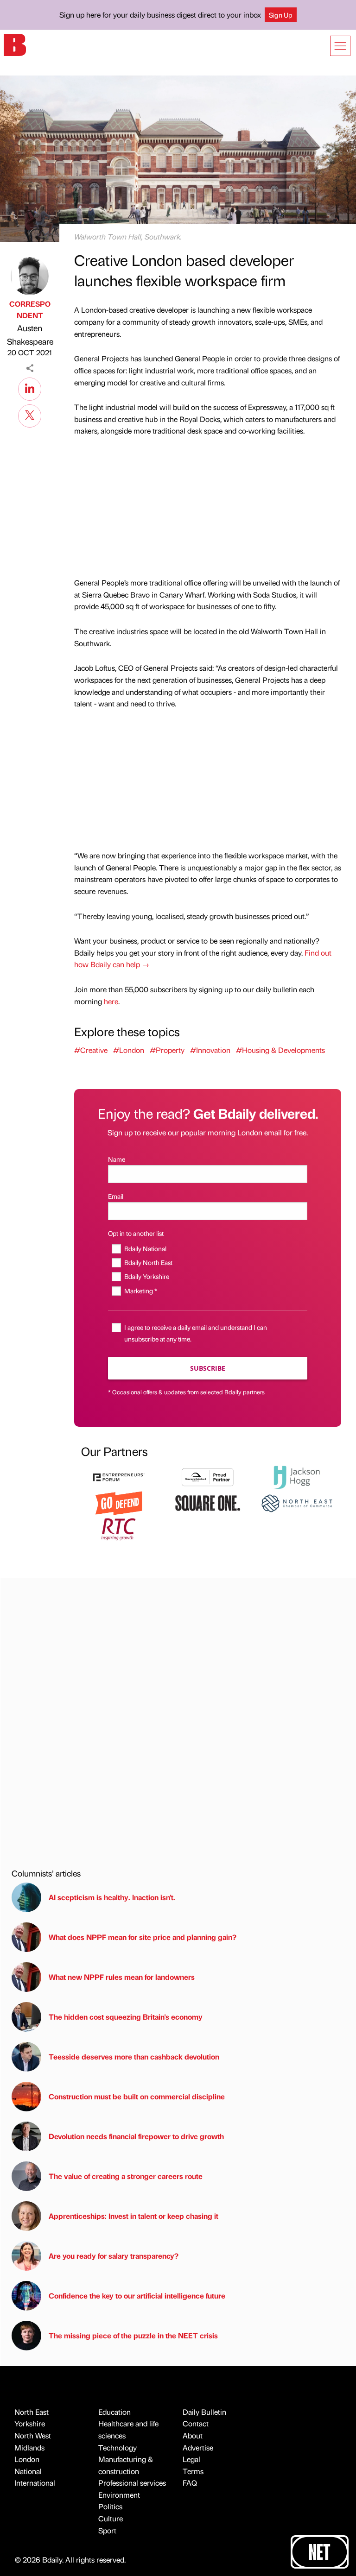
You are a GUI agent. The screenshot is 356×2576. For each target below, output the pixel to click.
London (27, 2459)
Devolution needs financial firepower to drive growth (136, 2136)
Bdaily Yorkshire (147, 1276)
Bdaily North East (148, 1262)
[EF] (119, 1476)
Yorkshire (30, 2423)
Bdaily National (145, 1248)
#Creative (91, 1050)
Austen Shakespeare (30, 334)
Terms (193, 2471)
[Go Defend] (119, 1502)
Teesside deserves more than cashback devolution (134, 2056)
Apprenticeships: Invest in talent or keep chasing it (133, 2216)
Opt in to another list (136, 1233)
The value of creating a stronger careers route (126, 2176)
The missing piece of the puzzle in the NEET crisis (133, 2335)
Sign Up (281, 15)
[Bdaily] (15, 44)
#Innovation (210, 1050)
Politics (110, 2506)
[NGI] (208, 1476)
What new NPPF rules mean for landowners (122, 1977)
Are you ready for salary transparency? (114, 2256)
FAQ (190, 2483)
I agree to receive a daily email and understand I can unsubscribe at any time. (196, 1333)
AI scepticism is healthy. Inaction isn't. (112, 1897)
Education (114, 2412)
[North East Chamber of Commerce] (297, 1502)
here (111, 1001)
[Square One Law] (208, 1502)
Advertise (198, 2447)
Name (117, 1159)
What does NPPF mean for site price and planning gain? (143, 1937)
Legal (191, 2459)
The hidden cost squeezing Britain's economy (126, 2017)
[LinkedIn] (30, 388)
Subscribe (208, 1368)
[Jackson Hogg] (297, 1476)
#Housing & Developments (280, 1050)
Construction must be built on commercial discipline (137, 2096)
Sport (107, 2530)
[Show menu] (340, 46)
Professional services (132, 2483)
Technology (118, 2447)
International (35, 2483)
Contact (196, 2423)
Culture (111, 2518)
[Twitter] (30, 415)
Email (116, 1196)
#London (129, 1050)
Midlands (29, 2447)
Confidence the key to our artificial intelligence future (137, 2296)
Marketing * (141, 1291)
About (193, 2435)
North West (33, 2435)
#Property (167, 1050)
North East (32, 2412)
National (28, 2471)
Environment (119, 2495)
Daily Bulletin (204, 2412)
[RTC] (119, 1528)
